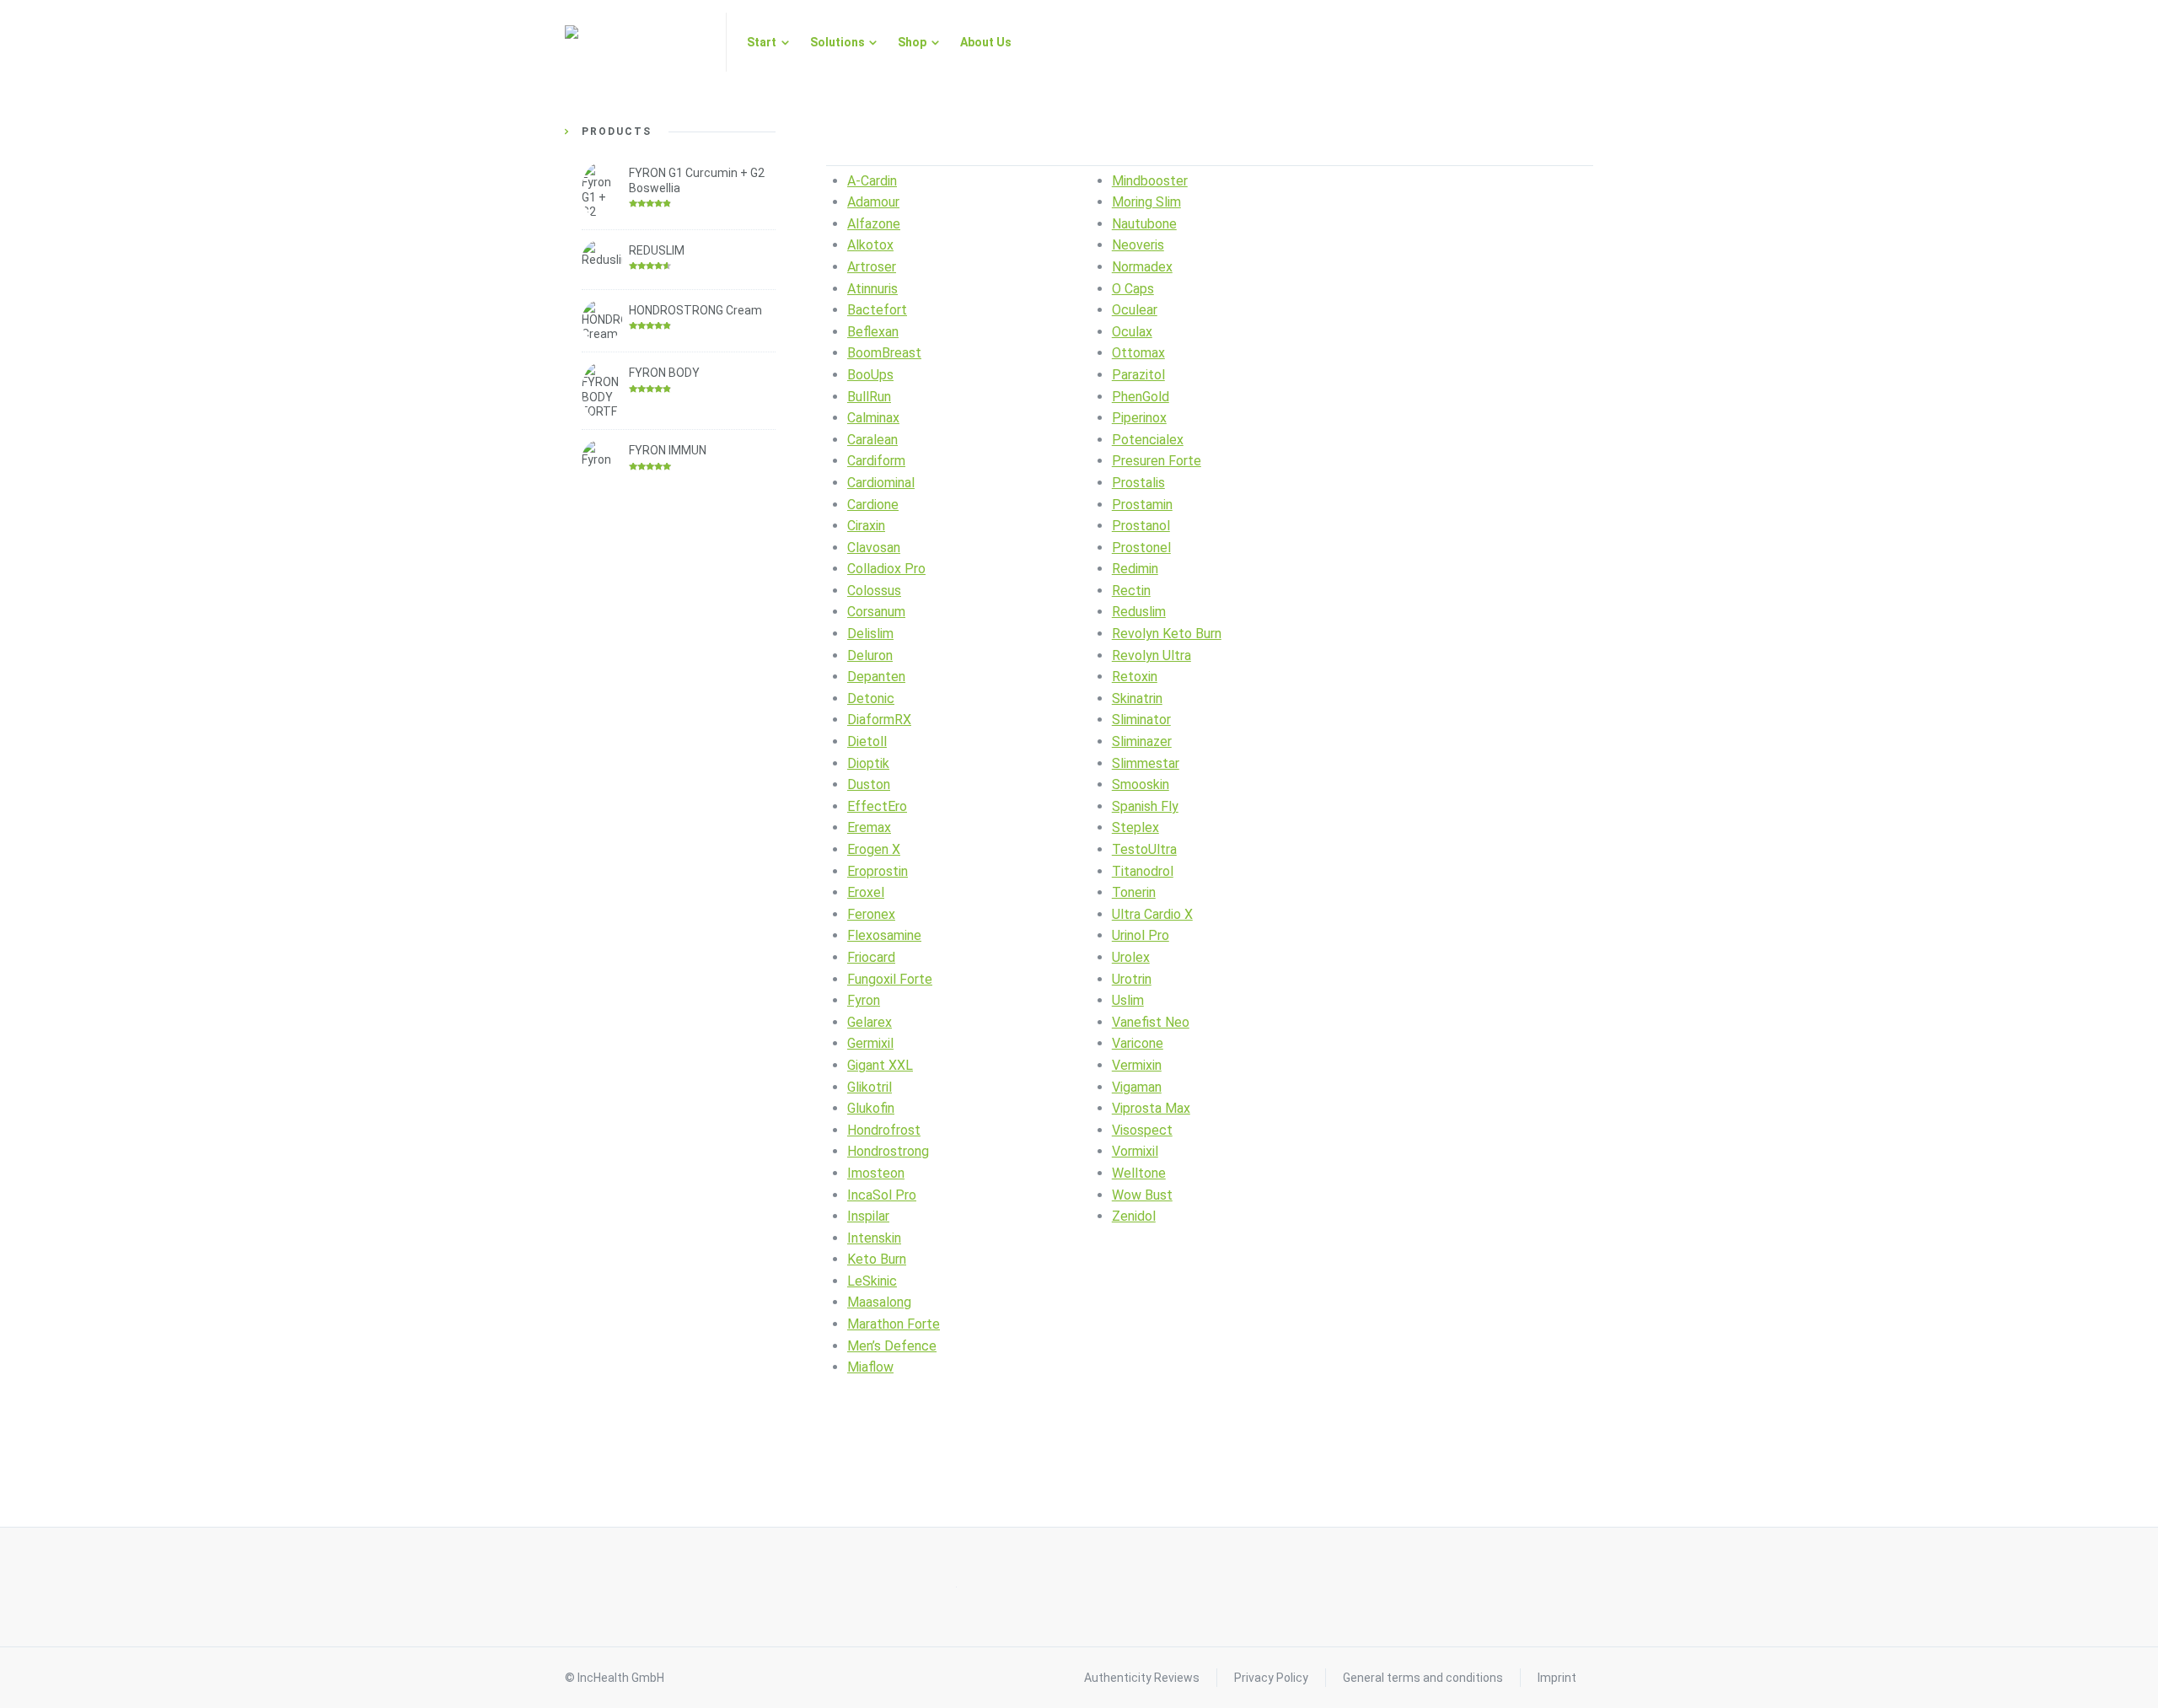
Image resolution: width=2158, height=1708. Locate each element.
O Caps (1133, 289)
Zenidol (1134, 1216)
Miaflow (870, 1367)
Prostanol (1141, 526)
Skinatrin (1137, 698)
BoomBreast (884, 353)
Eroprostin (878, 871)
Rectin (1131, 591)
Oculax (1132, 332)
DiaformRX (879, 720)
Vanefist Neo (1151, 1022)
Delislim (870, 634)
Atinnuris (872, 289)
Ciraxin (866, 526)
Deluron (870, 655)
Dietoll (867, 741)
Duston (869, 784)
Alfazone (874, 224)
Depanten (876, 677)
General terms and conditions (1423, 1678)
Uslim (1128, 1000)
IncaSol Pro (882, 1195)
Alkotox (870, 245)
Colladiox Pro (886, 569)
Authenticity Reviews (1142, 1678)
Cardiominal (881, 483)
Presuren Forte (1157, 461)
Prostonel (1141, 548)
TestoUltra (1144, 849)
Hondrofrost (884, 1130)
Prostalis (1138, 483)
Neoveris (1138, 245)
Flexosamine (884, 935)
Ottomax (1138, 353)
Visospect (1142, 1130)
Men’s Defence (892, 1346)
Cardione (873, 505)
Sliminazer (1142, 741)
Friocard (871, 957)
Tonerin (1134, 892)
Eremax (869, 827)
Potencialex (1148, 440)
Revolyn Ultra (1151, 655)
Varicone (1138, 1043)
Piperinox (1139, 418)
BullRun (869, 397)
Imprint (1557, 1678)
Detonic (871, 698)
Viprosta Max (1151, 1108)
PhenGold (1141, 397)
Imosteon (876, 1173)
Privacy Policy (1271, 1678)
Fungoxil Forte (890, 979)
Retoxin (1135, 677)
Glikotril (870, 1087)
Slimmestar (1146, 763)
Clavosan (874, 548)
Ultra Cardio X (1152, 914)
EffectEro (877, 806)
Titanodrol (1143, 871)
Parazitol (1138, 375)
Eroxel (866, 892)
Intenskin (874, 1238)
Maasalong (879, 1302)
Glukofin (871, 1108)
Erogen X (874, 849)
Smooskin (1141, 784)
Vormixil (1135, 1151)
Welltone (1139, 1173)
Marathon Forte (894, 1324)
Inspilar (868, 1216)
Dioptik (868, 763)
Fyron (864, 1000)
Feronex (871, 914)
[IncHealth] (635, 42)
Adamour (873, 202)
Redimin (1135, 569)
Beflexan (873, 332)
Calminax (873, 418)
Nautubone (1144, 224)
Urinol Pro (1141, 935)
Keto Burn (877, 1259)
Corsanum (876, 612)
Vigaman (1137, 1087)
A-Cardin (872, 181)
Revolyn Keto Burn (1167, 634)
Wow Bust (1142, 1195)
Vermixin (1137, 1065)
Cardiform (876, 461)
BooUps (870, 375)
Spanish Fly (1145, 806)
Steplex (1135, 827)
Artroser (872, 267)
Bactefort (877, 310)
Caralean (872, 440)
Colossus (874, 591)
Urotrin (1132, 979)
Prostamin (1142, 505)
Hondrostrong (888, 1151)
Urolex (1131, 957)
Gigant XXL (880, 1065)
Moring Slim (1146, 202)
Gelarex (870, 1022)
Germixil (870, 1043)
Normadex (1142, 267)
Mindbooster (1150, 181)
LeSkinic (872, 1281)
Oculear (1135, 310)
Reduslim (1139, 612)
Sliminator (1141, 720)
